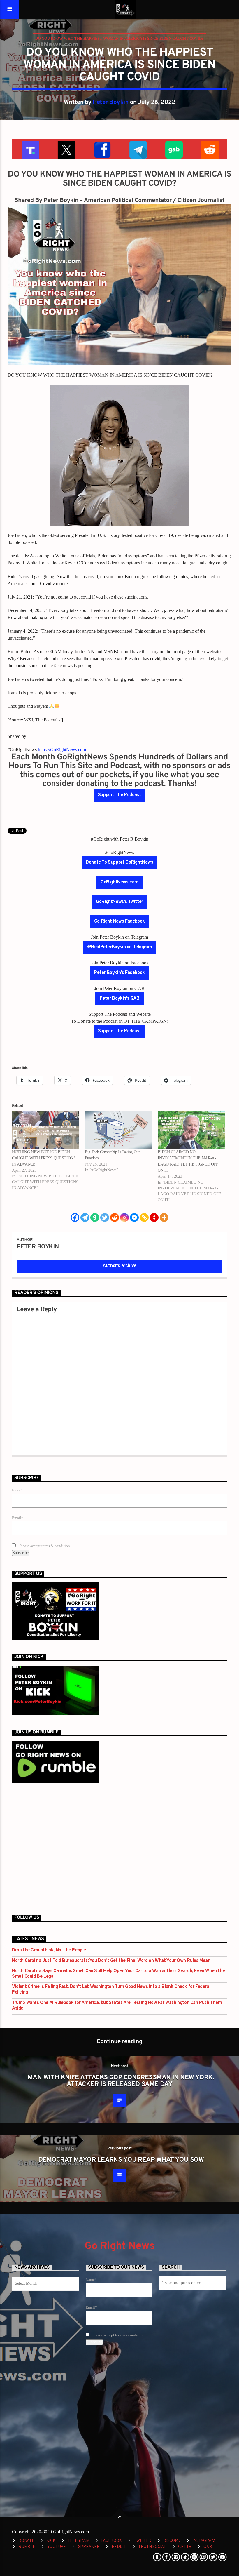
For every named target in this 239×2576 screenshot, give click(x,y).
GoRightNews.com (119, 882)
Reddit (119, 2547)
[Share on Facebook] (102, 149)
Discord (172, 2541)
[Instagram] (124, 1217)
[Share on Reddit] (209, 149)
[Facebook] (75, 1217)
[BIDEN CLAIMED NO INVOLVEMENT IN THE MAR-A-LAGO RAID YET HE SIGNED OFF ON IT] (191, 1130)
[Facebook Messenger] (134, 1217)
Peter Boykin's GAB (120, 999)
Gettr (185, 2547)
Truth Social (152, 2547)
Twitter (143, 2541)
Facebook (111, 2541)
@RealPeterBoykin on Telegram (120, 947)
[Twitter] (105, 1217)
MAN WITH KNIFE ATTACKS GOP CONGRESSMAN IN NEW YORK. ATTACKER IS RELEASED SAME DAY (121, 2081)
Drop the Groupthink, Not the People (49, 1950)
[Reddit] (115, 1217)
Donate (26, 2541)
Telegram (79, 2541)
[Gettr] (154, 1217)
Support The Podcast (119, 795)
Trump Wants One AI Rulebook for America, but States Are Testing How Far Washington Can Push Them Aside (117, 2006)
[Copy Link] (144, 1217)
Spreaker (89, 2547)
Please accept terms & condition (44, 1546)
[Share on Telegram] (137, 149)
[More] (164, 1217)
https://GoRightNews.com (62, 750)
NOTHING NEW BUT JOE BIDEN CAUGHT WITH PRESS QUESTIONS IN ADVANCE (44, 1158)
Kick (51, 2541)
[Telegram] (85, 1217)
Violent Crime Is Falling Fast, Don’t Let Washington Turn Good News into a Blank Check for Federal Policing (111, 1990)
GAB (208, 2547)
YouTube (57, 2547)
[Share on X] (66, 149)
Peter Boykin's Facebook (119, 973)
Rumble (27, 2547)
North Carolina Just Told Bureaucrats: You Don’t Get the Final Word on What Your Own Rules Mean (111, 1961)
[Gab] (95, 1217)
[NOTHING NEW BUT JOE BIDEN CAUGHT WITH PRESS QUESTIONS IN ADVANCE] (45, 1130)
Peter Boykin (111, 102)
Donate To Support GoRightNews (119, 862)
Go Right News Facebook (119, 921)
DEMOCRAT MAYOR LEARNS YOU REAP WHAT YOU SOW (121, 2160)
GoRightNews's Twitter (119, 902)
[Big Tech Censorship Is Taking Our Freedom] (118, 1130)
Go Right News (119, 2246)
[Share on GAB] (173, 149)
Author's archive (119, 1266)
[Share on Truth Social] (30, 149)
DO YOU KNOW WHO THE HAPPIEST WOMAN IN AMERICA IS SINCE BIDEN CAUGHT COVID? (119, 38)
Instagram (204, 2541)
